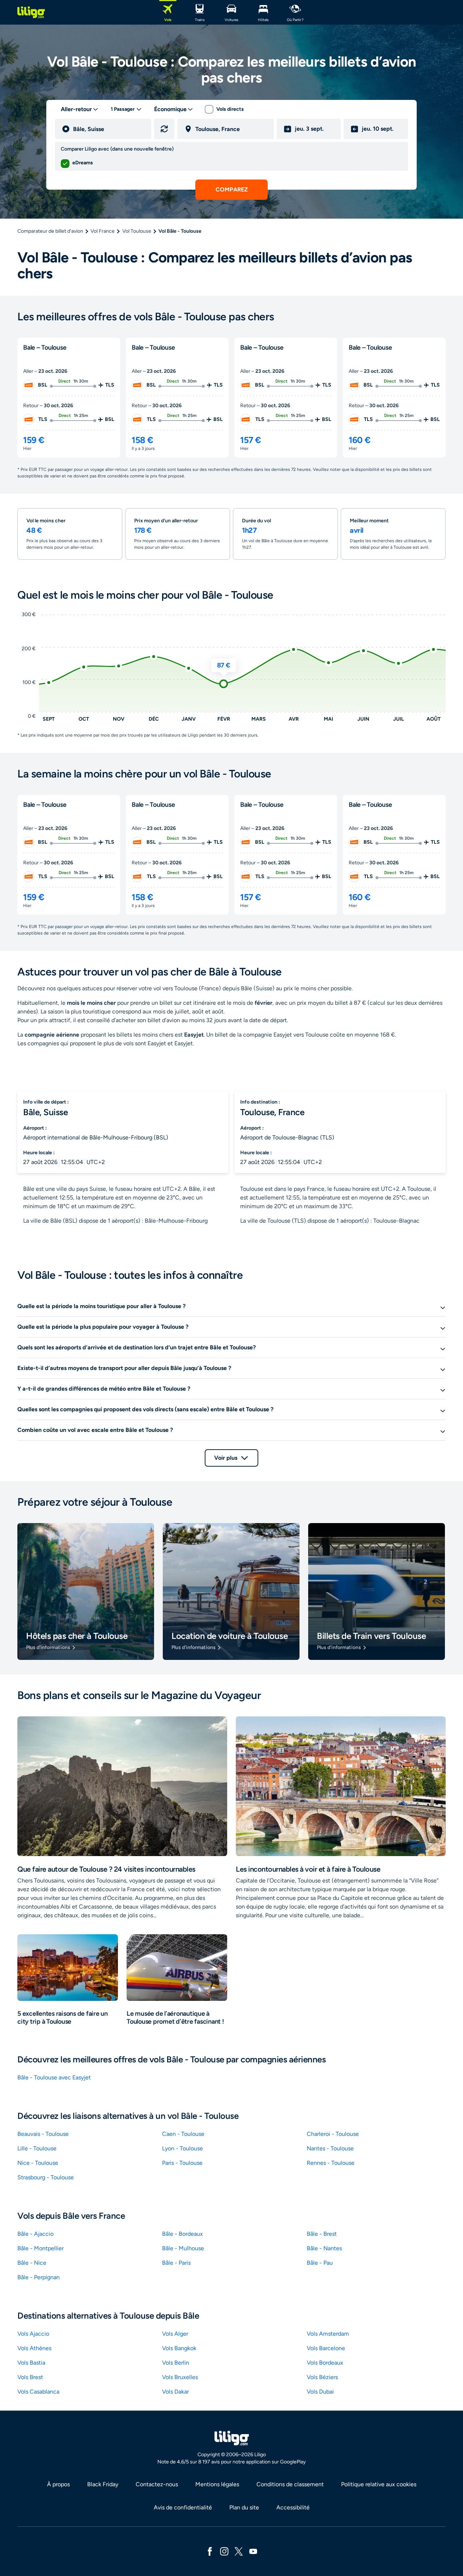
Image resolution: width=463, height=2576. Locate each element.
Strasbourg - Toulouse (46, 2177)
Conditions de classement (290, 2484)
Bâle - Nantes (324, 2248)
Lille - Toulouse (37, 2148)
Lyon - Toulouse (182, 2148)
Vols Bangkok (179, 2348)
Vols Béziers (322, 2377)
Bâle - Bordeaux (182, 2234)
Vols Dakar (175, 2392)
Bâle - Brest (322, 2234)
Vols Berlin (176, 2363)
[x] (239, 2551)
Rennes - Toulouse (331, 2163)
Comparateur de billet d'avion (50, 231)
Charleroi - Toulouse (333, 2134)
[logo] (31, 12)
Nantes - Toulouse (330, 2148)
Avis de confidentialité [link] (183, 2507)
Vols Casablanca (38, 2392)
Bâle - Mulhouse (183, 2248)
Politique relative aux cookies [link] (379, 2484)
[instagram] (224, 2551)
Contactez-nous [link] (157, 2484)
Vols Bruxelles (180, 2377)
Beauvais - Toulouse (43, 2134)
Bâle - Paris (176, 2263)
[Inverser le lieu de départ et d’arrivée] (164, 129)
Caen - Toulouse (183, 2134)
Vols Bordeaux (325, 2363)
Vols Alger (175, 2334)
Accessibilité (293, 2507)
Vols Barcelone (326, 2348)
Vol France (103, 231)
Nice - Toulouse (38, 2163)
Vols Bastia (31, 2363)
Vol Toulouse (137, 231)
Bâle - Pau (320, 2263)
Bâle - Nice (32, 2263)
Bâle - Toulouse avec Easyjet (54, 2077)
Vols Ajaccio (33, 2334)
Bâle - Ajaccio (35, 2234)
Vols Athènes (34, 2348)
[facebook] (210, 2551)
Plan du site (244, 2507)
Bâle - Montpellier (41, 2248)
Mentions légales (217, 2484)
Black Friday (103, 2484)
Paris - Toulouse (182, 2163)
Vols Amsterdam (328, 2334)
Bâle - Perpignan (39, 2277)
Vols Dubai (320, 2392)
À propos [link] (58, 2484)
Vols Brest (30, 2377)
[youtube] (253, 2551)
